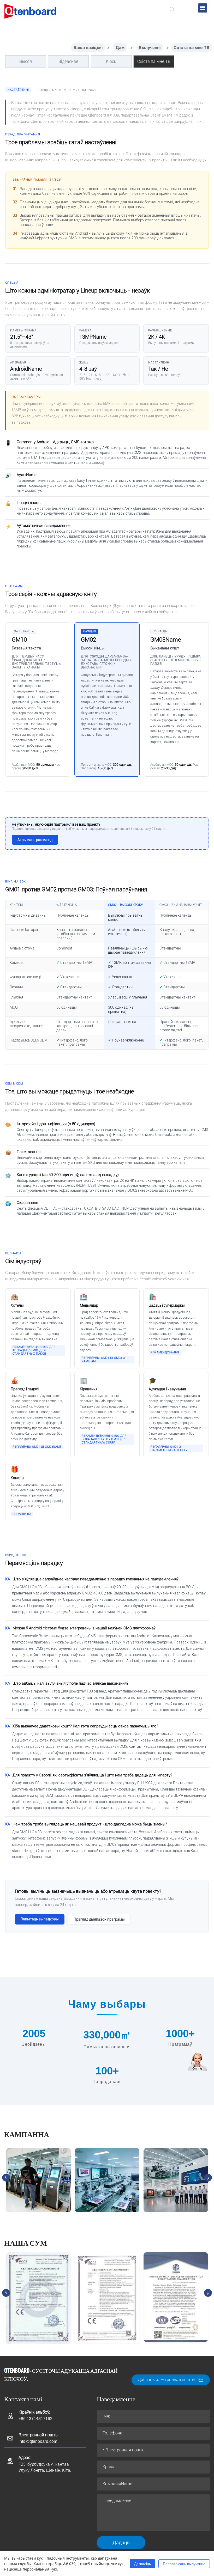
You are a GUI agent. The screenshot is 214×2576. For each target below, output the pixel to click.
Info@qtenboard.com (38, 2441)
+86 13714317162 (35, 2419)
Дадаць (121, 2542)
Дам (120, 47)
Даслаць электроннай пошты (167, 2380)
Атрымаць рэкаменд (35, 840)
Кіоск (111, 61)
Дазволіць (142, 2564)
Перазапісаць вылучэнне (184, 2564)
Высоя (26, 61)
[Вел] (30, 11)
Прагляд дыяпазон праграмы (99, 1919)
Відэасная (68, 61)
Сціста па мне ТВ (192, 47)
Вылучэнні (150, 47)
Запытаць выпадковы (40, 1919)
